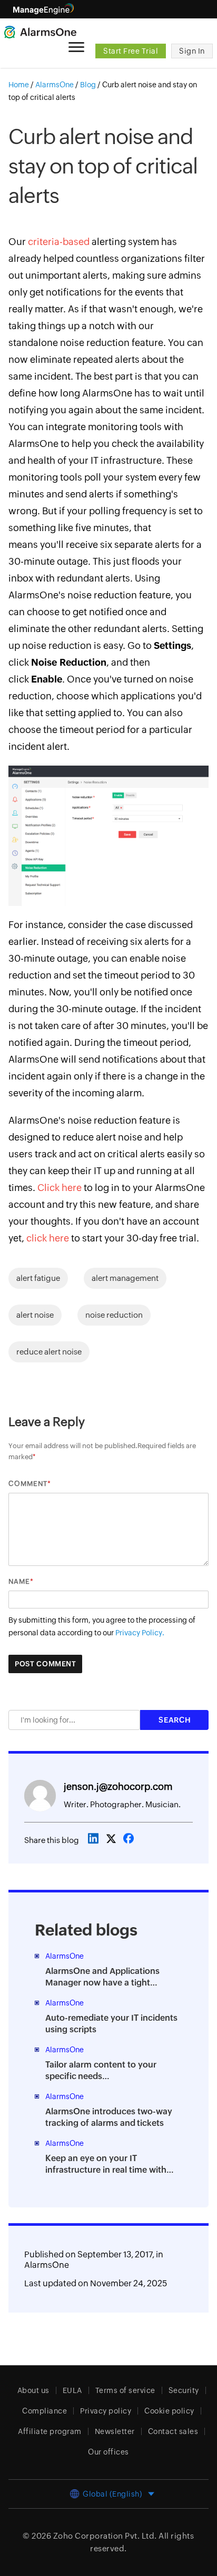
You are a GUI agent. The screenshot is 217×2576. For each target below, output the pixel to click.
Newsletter (115, 2431)
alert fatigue (38, 1278)
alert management (125, 1278)
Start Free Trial (131, 51)
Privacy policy (106, 2411)
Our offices (108, 2452)
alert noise (35, 1315)
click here (48, 1238)
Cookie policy (169, 2411)
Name (19, 1581)
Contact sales (173, 2431)
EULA (72, 2390)
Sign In (192, 51)
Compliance (45, 2411)
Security (184, 2390)
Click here (60, 1188)
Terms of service (125, 2390)
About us (33, 2390)
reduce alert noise (49, 1352)
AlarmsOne (47, 2265)
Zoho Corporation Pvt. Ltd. (105, 2536)
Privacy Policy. (140, 1633)
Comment (28, 1484)
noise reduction (114, 1315)
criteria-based (59, 242)
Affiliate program (50, 2431)
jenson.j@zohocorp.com (118, 1786)
